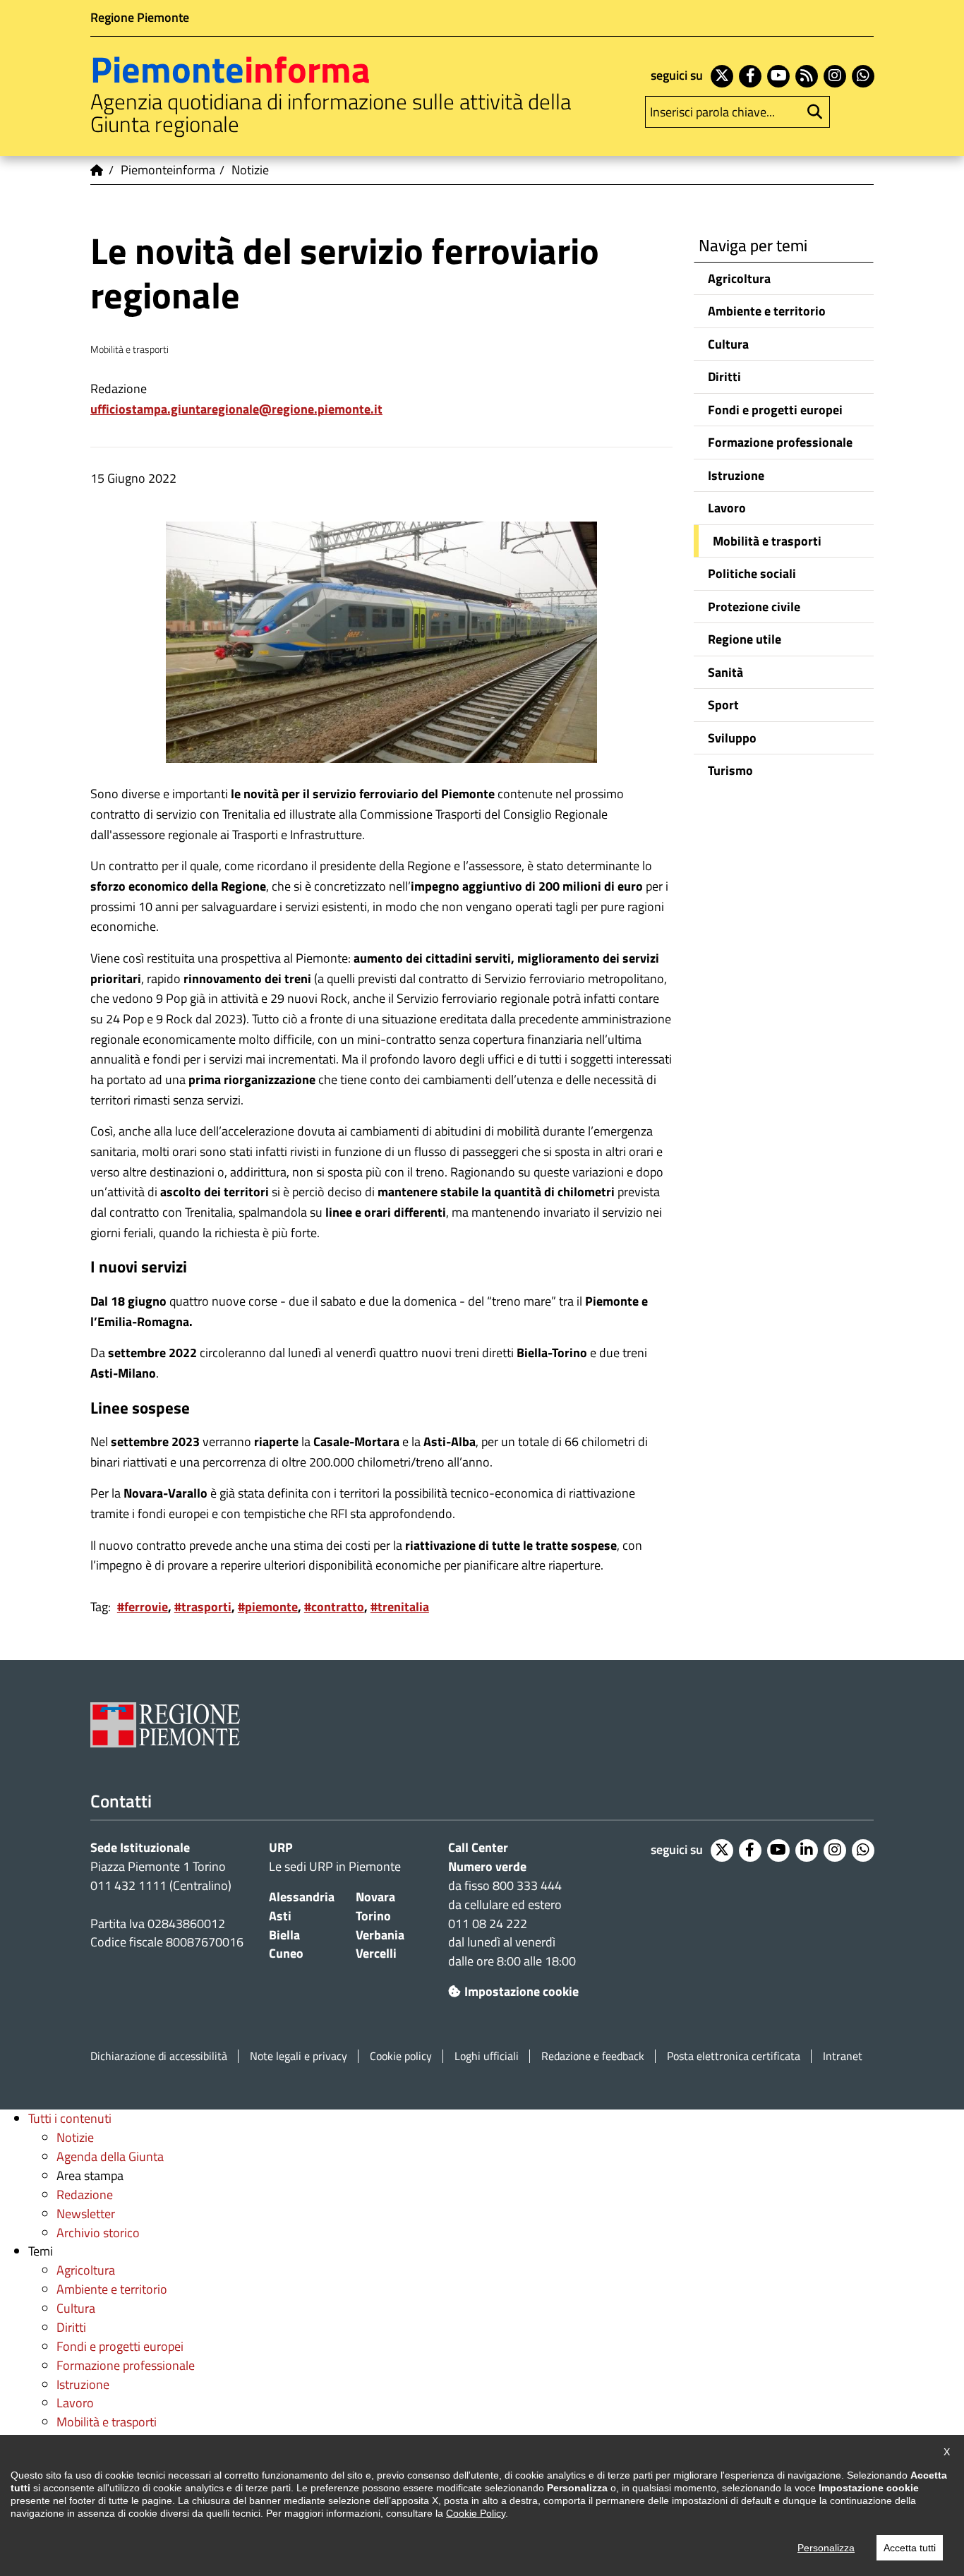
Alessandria (302, 1897)
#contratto (334, 1607)
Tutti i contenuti (70, 2118)
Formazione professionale (780, 442)
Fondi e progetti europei (775, 410)
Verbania (380, 1935)
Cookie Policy (476, 2513)
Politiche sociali (752, 573)
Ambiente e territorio (767, 311)
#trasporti (203, 1607)
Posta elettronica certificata (734, 2056)
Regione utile (745, 639)
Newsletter (86, 2214)
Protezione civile (754, 607)
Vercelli (376, 1953)
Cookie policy (401, 2056)
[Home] (97, 170)
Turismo (730, 770)
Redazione (85, 2195)
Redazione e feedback (593, 2056)
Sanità (725, 672)
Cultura (728, 344)
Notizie (75, 2137)
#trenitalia (400, 1607)
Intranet (843, 2056)
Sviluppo (732, 738)
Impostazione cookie (522, 1991)
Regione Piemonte (140, 17)
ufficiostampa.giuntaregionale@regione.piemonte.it (236, 409)
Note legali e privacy (299, 2056)
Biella (284, 1935)
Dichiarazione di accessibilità (159, 2056)
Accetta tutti (910, 2548)
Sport (723, 705)
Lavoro (727, 508)
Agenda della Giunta (110, 2156)
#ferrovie (143, 1607)
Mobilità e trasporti (767, 541)
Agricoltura (739, 278)
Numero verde (487, 1866)
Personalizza (826, 2548)
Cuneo (286, 1953)
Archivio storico (98, 2233)
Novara (375, 1897)
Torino (373, 1916)
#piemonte (268, 1607)
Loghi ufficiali (487, 2056)
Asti (280, 1916)
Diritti (724, 377)
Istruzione (736, 475)
